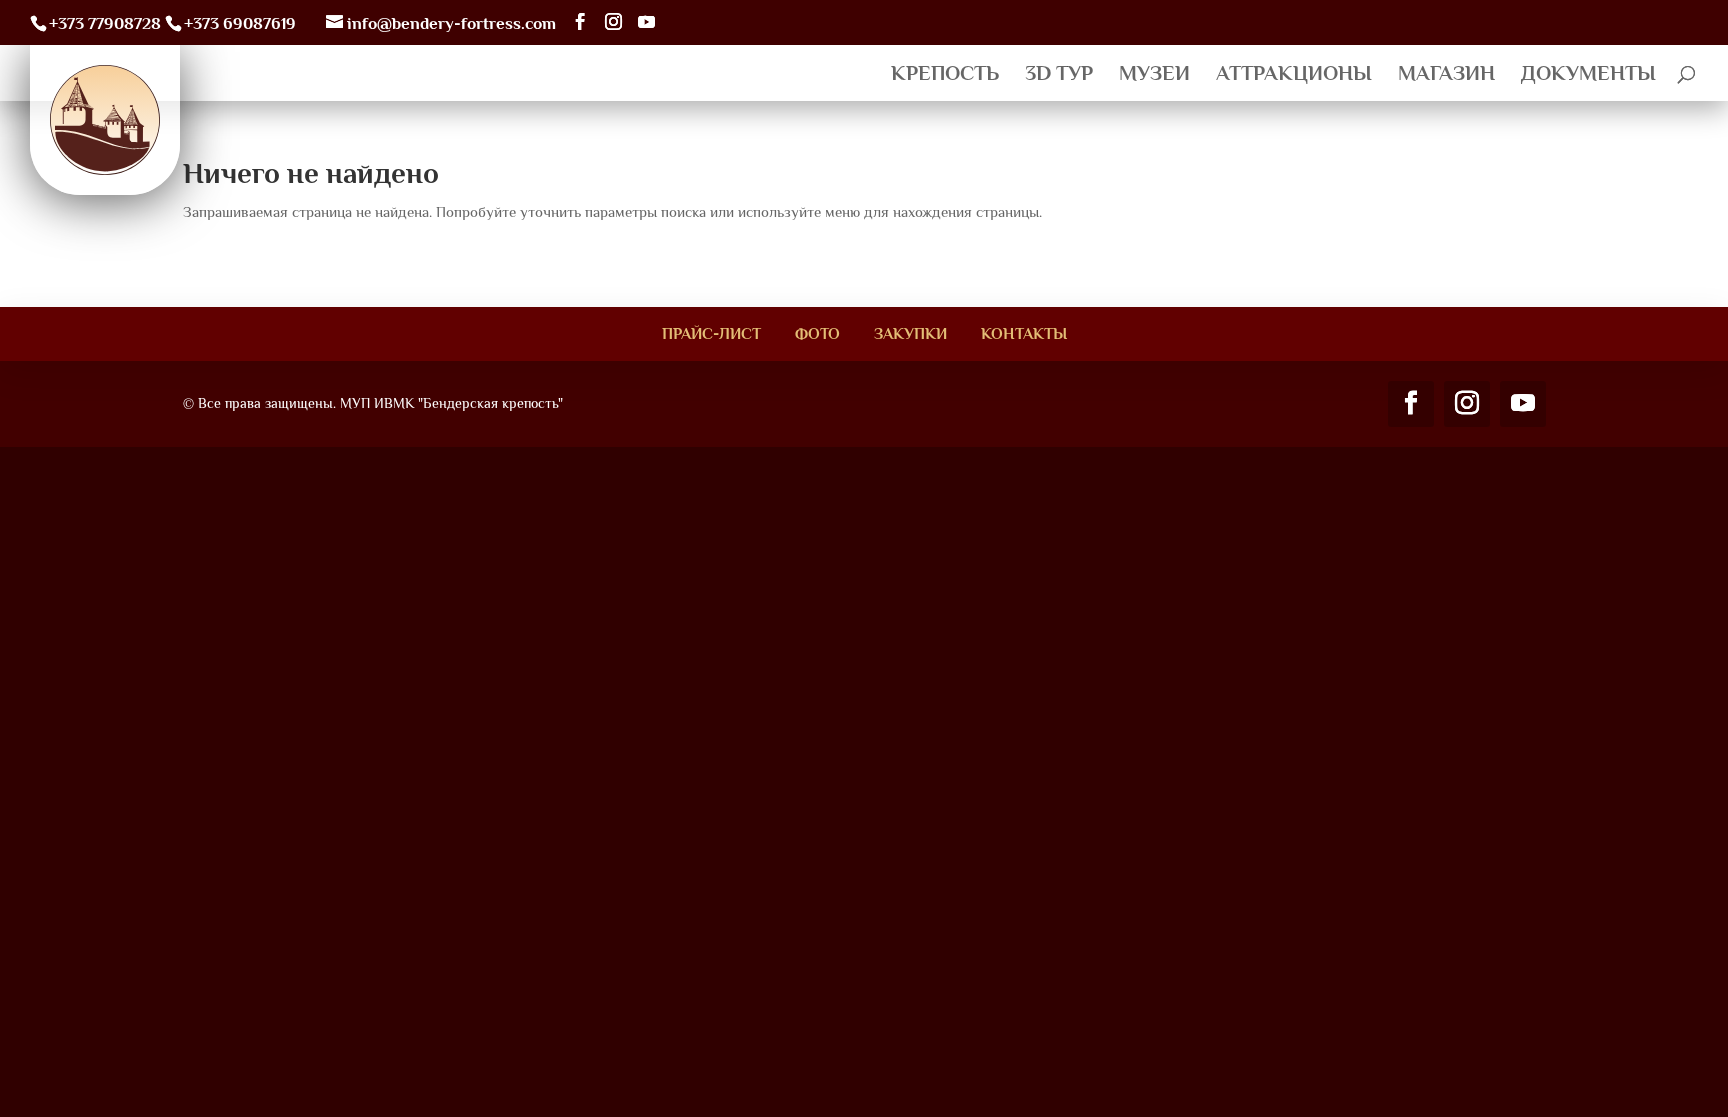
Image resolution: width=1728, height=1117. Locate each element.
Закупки (910, 334)
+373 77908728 (105, 23)
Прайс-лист (711, 334)
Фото (817, 334)
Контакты (1024, 334)
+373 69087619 (240, 23)
